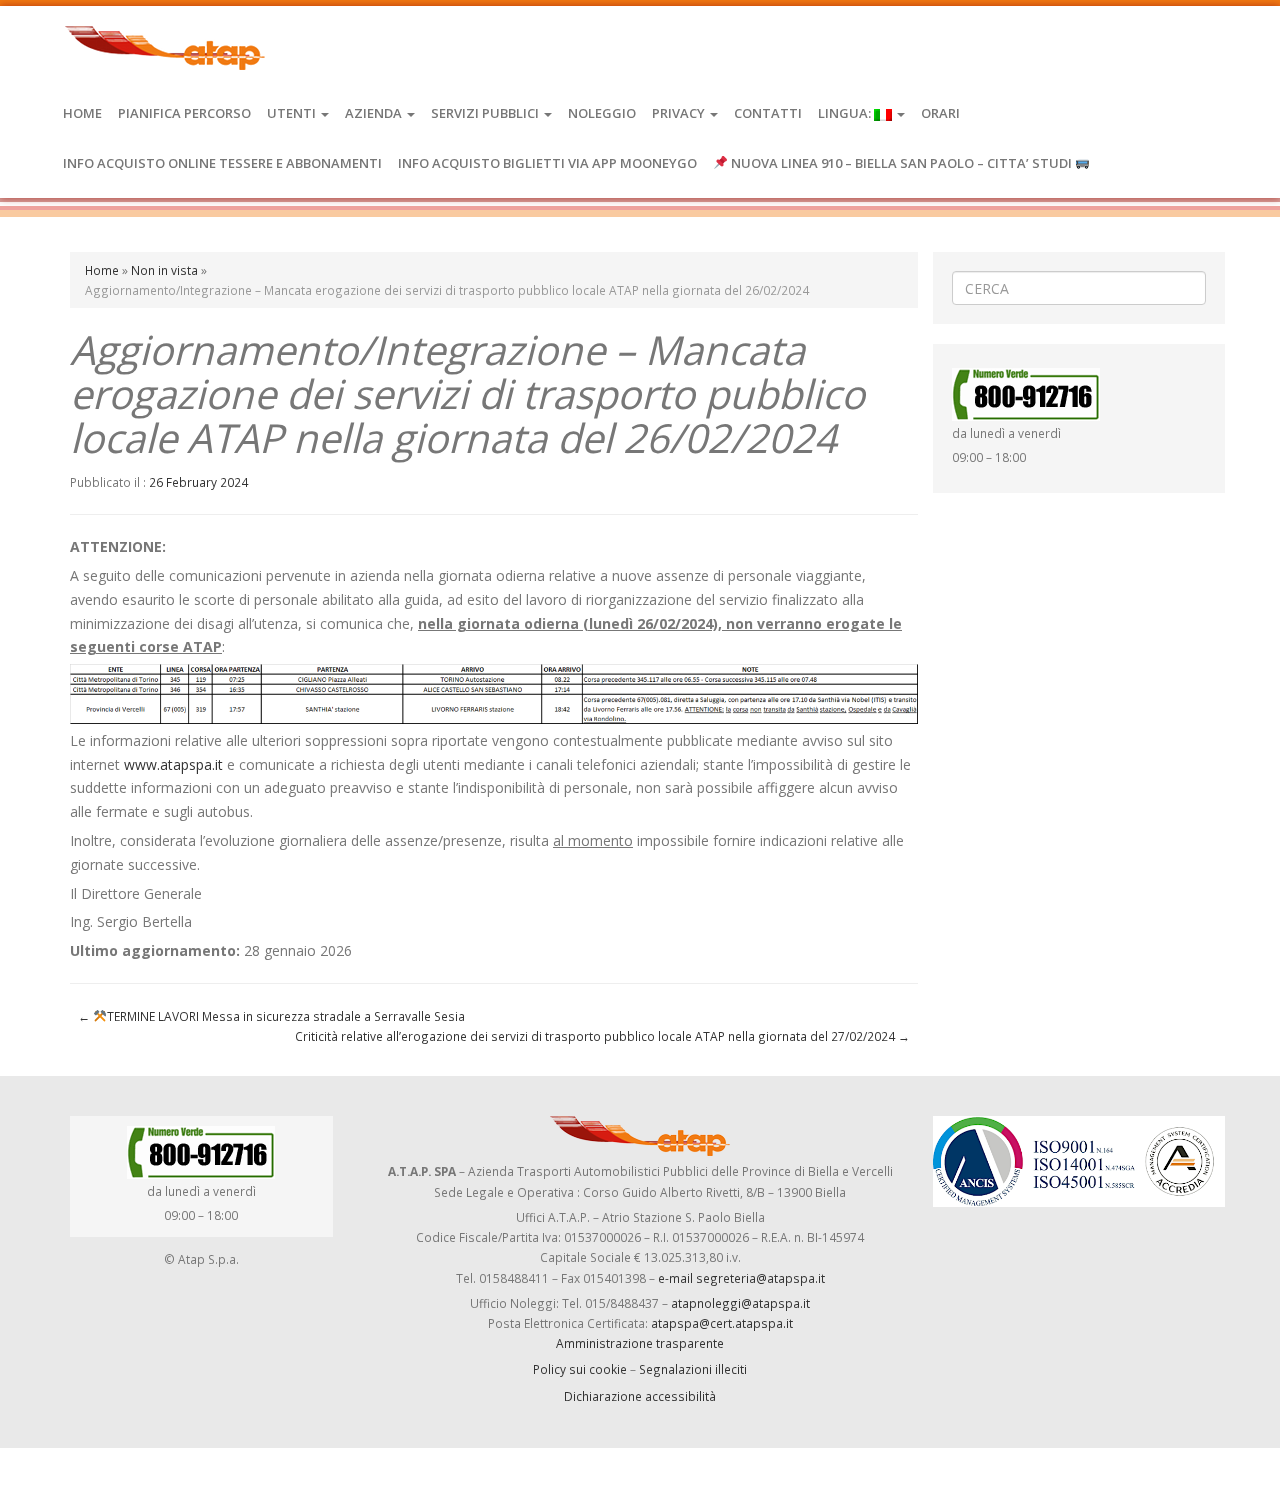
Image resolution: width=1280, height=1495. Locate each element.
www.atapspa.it (173, 764)
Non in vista (164, 270)
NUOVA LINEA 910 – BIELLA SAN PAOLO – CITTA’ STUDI (901, 163)
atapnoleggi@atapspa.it (740, 1303)
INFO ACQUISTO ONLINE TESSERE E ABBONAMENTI (222, 163)
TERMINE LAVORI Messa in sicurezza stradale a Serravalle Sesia (271, 1016)
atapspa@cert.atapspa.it (722, 1323)
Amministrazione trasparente (640, 1343)
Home (82, 113)
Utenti (293, 113)
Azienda (375, 113)
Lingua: (846, 113)
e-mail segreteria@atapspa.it (741, 1278)
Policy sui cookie (580, 1369)
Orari (940, 113)
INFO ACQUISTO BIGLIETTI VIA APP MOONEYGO (547, 163)
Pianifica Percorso (184, 113)
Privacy (680, 113)
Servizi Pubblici (486, 113)
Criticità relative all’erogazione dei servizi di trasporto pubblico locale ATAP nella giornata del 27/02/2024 (602, 1036)
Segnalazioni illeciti (693, 1369)
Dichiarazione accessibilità (640, 1396)
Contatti (768, 113)
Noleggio (602, 113)
